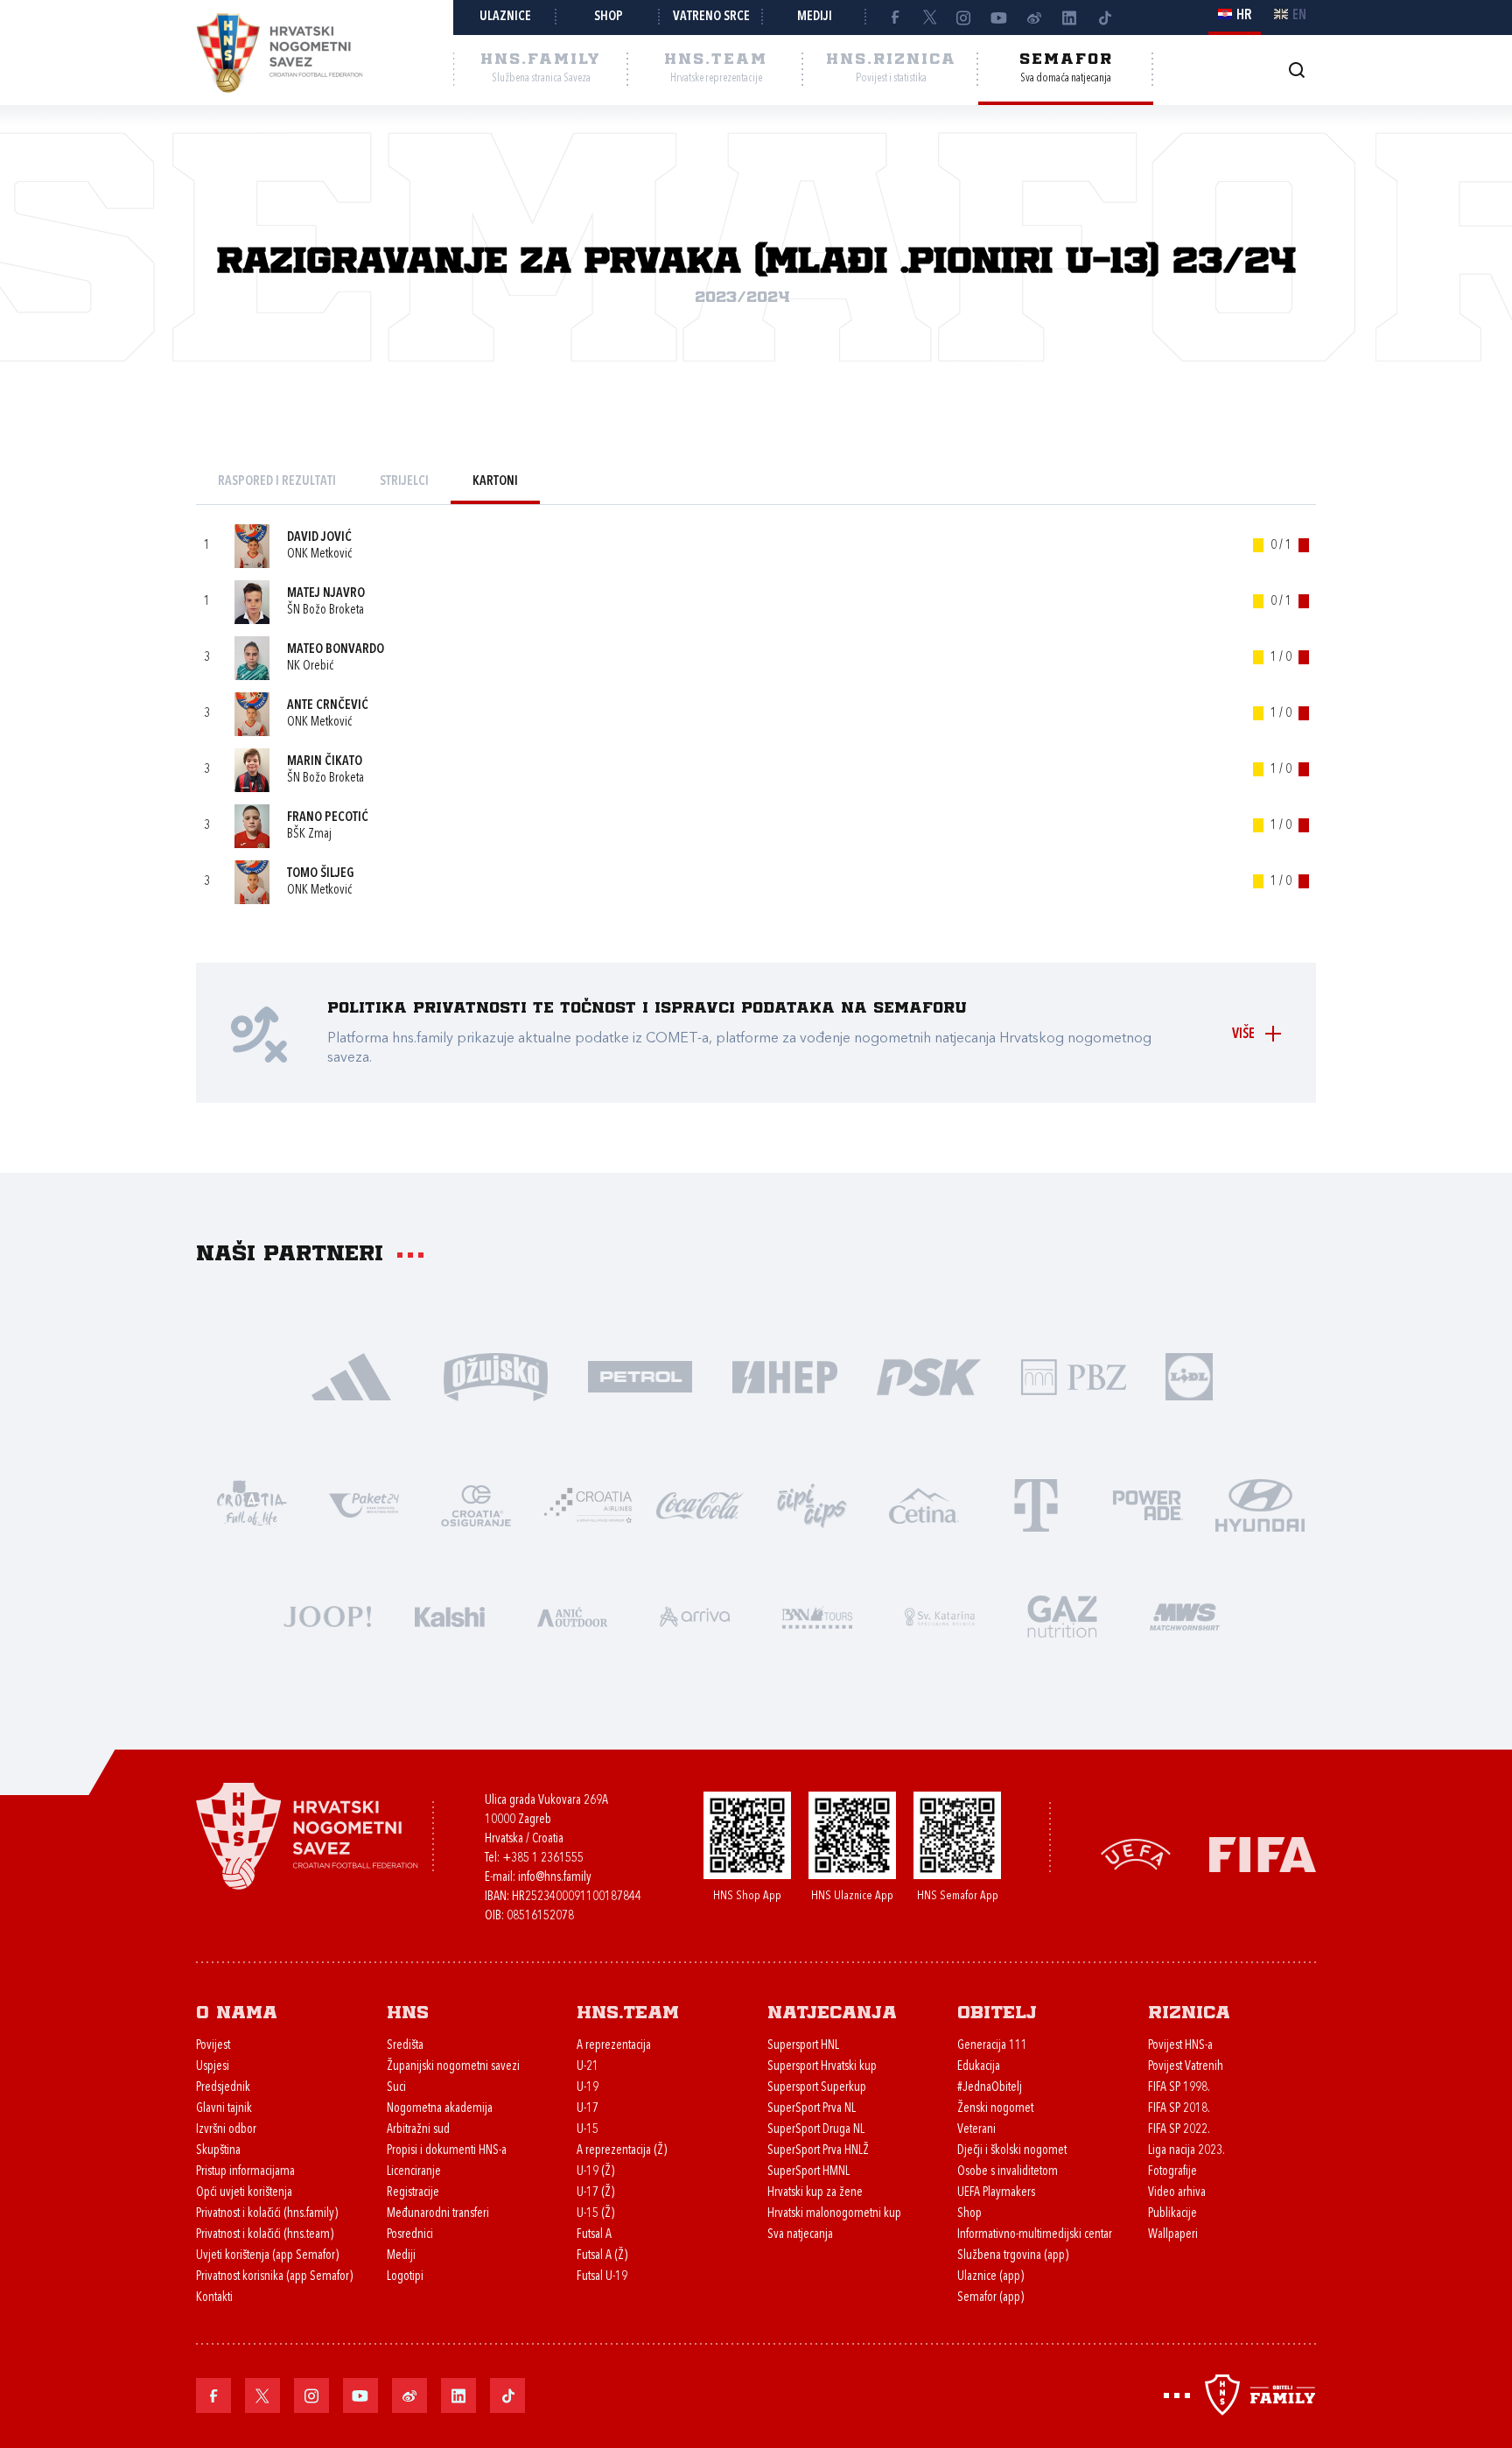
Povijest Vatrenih (1186, 2067)
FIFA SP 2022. (1179, 2130)
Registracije (413, 2193)
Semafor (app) (990, 2298)
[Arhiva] (1296, 70)
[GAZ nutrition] (1062, 1615)
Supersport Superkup (817, 2088)
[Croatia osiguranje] (476, 1504)
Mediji (815, 17)
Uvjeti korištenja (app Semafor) (267, 2256)
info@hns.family (555, 1878)
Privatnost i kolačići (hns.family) (267, 2214)
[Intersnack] (812, 1504)
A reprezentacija (614, 2046)
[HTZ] (252, 1504)
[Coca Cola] (700, 1504)
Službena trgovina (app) (1013, 2256)
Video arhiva (1177, 2193)
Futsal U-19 (602, 2277)
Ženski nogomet (995, 2109)
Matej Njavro (326, 594)
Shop (609, 17)
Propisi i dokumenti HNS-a (447, 2151)
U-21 (588, 2067)
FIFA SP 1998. (1179, 2088)
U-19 (588, 2088)
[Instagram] (964, 18)
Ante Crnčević (328, 706)
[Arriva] (695, 1615)
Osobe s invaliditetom (1008, 2172)
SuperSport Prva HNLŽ (818, 2151)
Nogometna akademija (440, 2109)
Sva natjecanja (800, 2235)
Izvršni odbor (226, 2130)
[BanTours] (817, 1615)
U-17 (588, 2109)
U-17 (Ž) (595, 2193)
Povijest (213, 2046)
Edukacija (979, 2067)
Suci (396, 2088)
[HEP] (784, 1375)
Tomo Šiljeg (321, 874)
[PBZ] (1073, 1375)
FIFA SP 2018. (1179, 2109)
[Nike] (351, 1375)
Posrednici (410, 2235)
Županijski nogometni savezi (453, 2067)
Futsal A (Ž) (602, 2256)
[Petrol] (640, 1375)
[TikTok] (1104, 18)
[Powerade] (1148, 1504)
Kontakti (214, 2298)
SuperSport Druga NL (816, 2130)
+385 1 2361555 (543, 1859)
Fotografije (1172, 2172)
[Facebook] (894, 18)
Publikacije (1172, 2214)
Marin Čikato (325, 762)
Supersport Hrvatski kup (822, 2067)
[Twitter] (929, 18)
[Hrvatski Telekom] (1036, 1504)
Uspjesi (213, 2067)
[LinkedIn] (1069, 18)
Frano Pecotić (328, 818)
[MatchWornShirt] (1185, 1615)
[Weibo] (1034, 18)
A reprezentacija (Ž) (622, 2151)
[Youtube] (999, 18)
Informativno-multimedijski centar (1035, 2235)
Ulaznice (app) (990, 2277)
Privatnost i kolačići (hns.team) (265, 2235)
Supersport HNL (803, 2046)
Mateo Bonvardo (336, 650)
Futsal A (594, 2235)
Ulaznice (505, 17)
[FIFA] (1263, 1853)
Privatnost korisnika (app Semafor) (274, 2277)
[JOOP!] (327, 1615)
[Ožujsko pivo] (496, 1375)
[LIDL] (1189, 1375)
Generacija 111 (992, 2046)
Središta (405, 2046)
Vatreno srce (711, 17)
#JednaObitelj (990, 2088)
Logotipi (405, 2277)
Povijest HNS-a (1180, 2046)
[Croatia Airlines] (588, 1504)
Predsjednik (223, 2088)
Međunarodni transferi (438, 2214)
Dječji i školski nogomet (1012, 2151)
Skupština (218, 2151)
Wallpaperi (1173, 2235)
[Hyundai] (1260, 1504)
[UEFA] (1136, 1853)
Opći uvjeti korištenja (244, 2193)
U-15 (588, 2130)
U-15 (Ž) (595, 2214)
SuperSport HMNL (808, 2172)
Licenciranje (414, 2172)
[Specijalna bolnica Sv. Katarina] (940, 1615)
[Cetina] (924, 1504)
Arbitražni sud (418, 2130)
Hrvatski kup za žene (815, 2193)
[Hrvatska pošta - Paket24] (364, 1504)
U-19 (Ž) (595, 2172)
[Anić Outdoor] (572, 1615)
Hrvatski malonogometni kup (834, 2214)
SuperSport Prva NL (812, 2109)
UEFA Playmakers (996, 2193)
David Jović (319, 538)
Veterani (976, 2130)
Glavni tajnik (224, 2109)
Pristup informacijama (245, 2172)
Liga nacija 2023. (1186, 2151)
